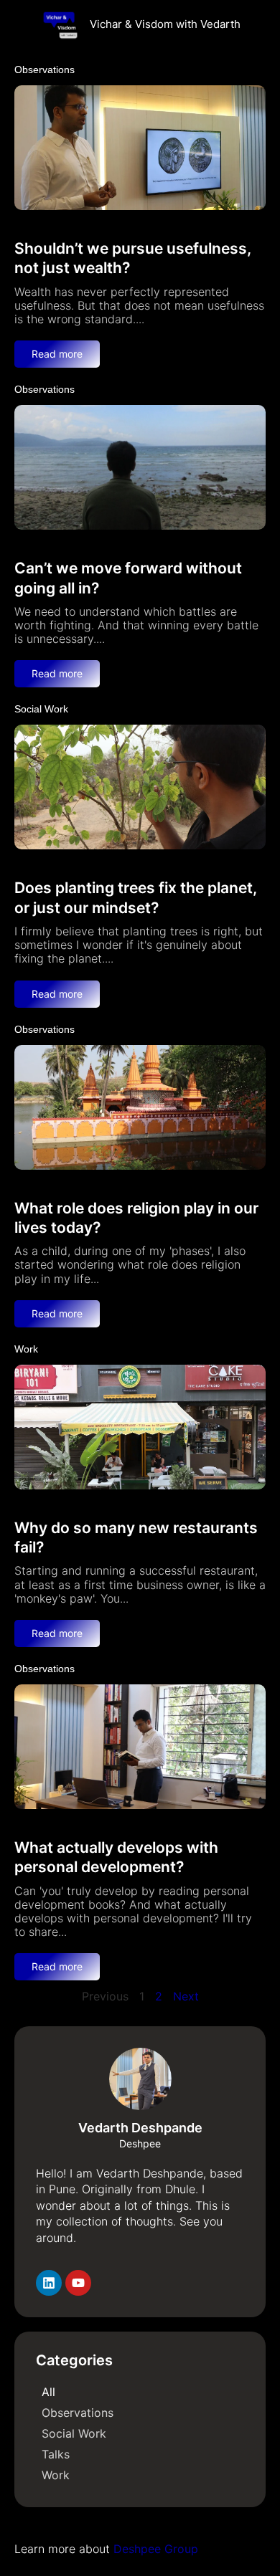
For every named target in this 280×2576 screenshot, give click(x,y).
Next (186, 1996)
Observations (45, 70)
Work (26, 1349)
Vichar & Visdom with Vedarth (165, 24)
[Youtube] (78, 2283)
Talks (56, 2454)
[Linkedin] (49, 2283)
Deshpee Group (156, 2549)
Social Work (41, 709)
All (48, 2392)
